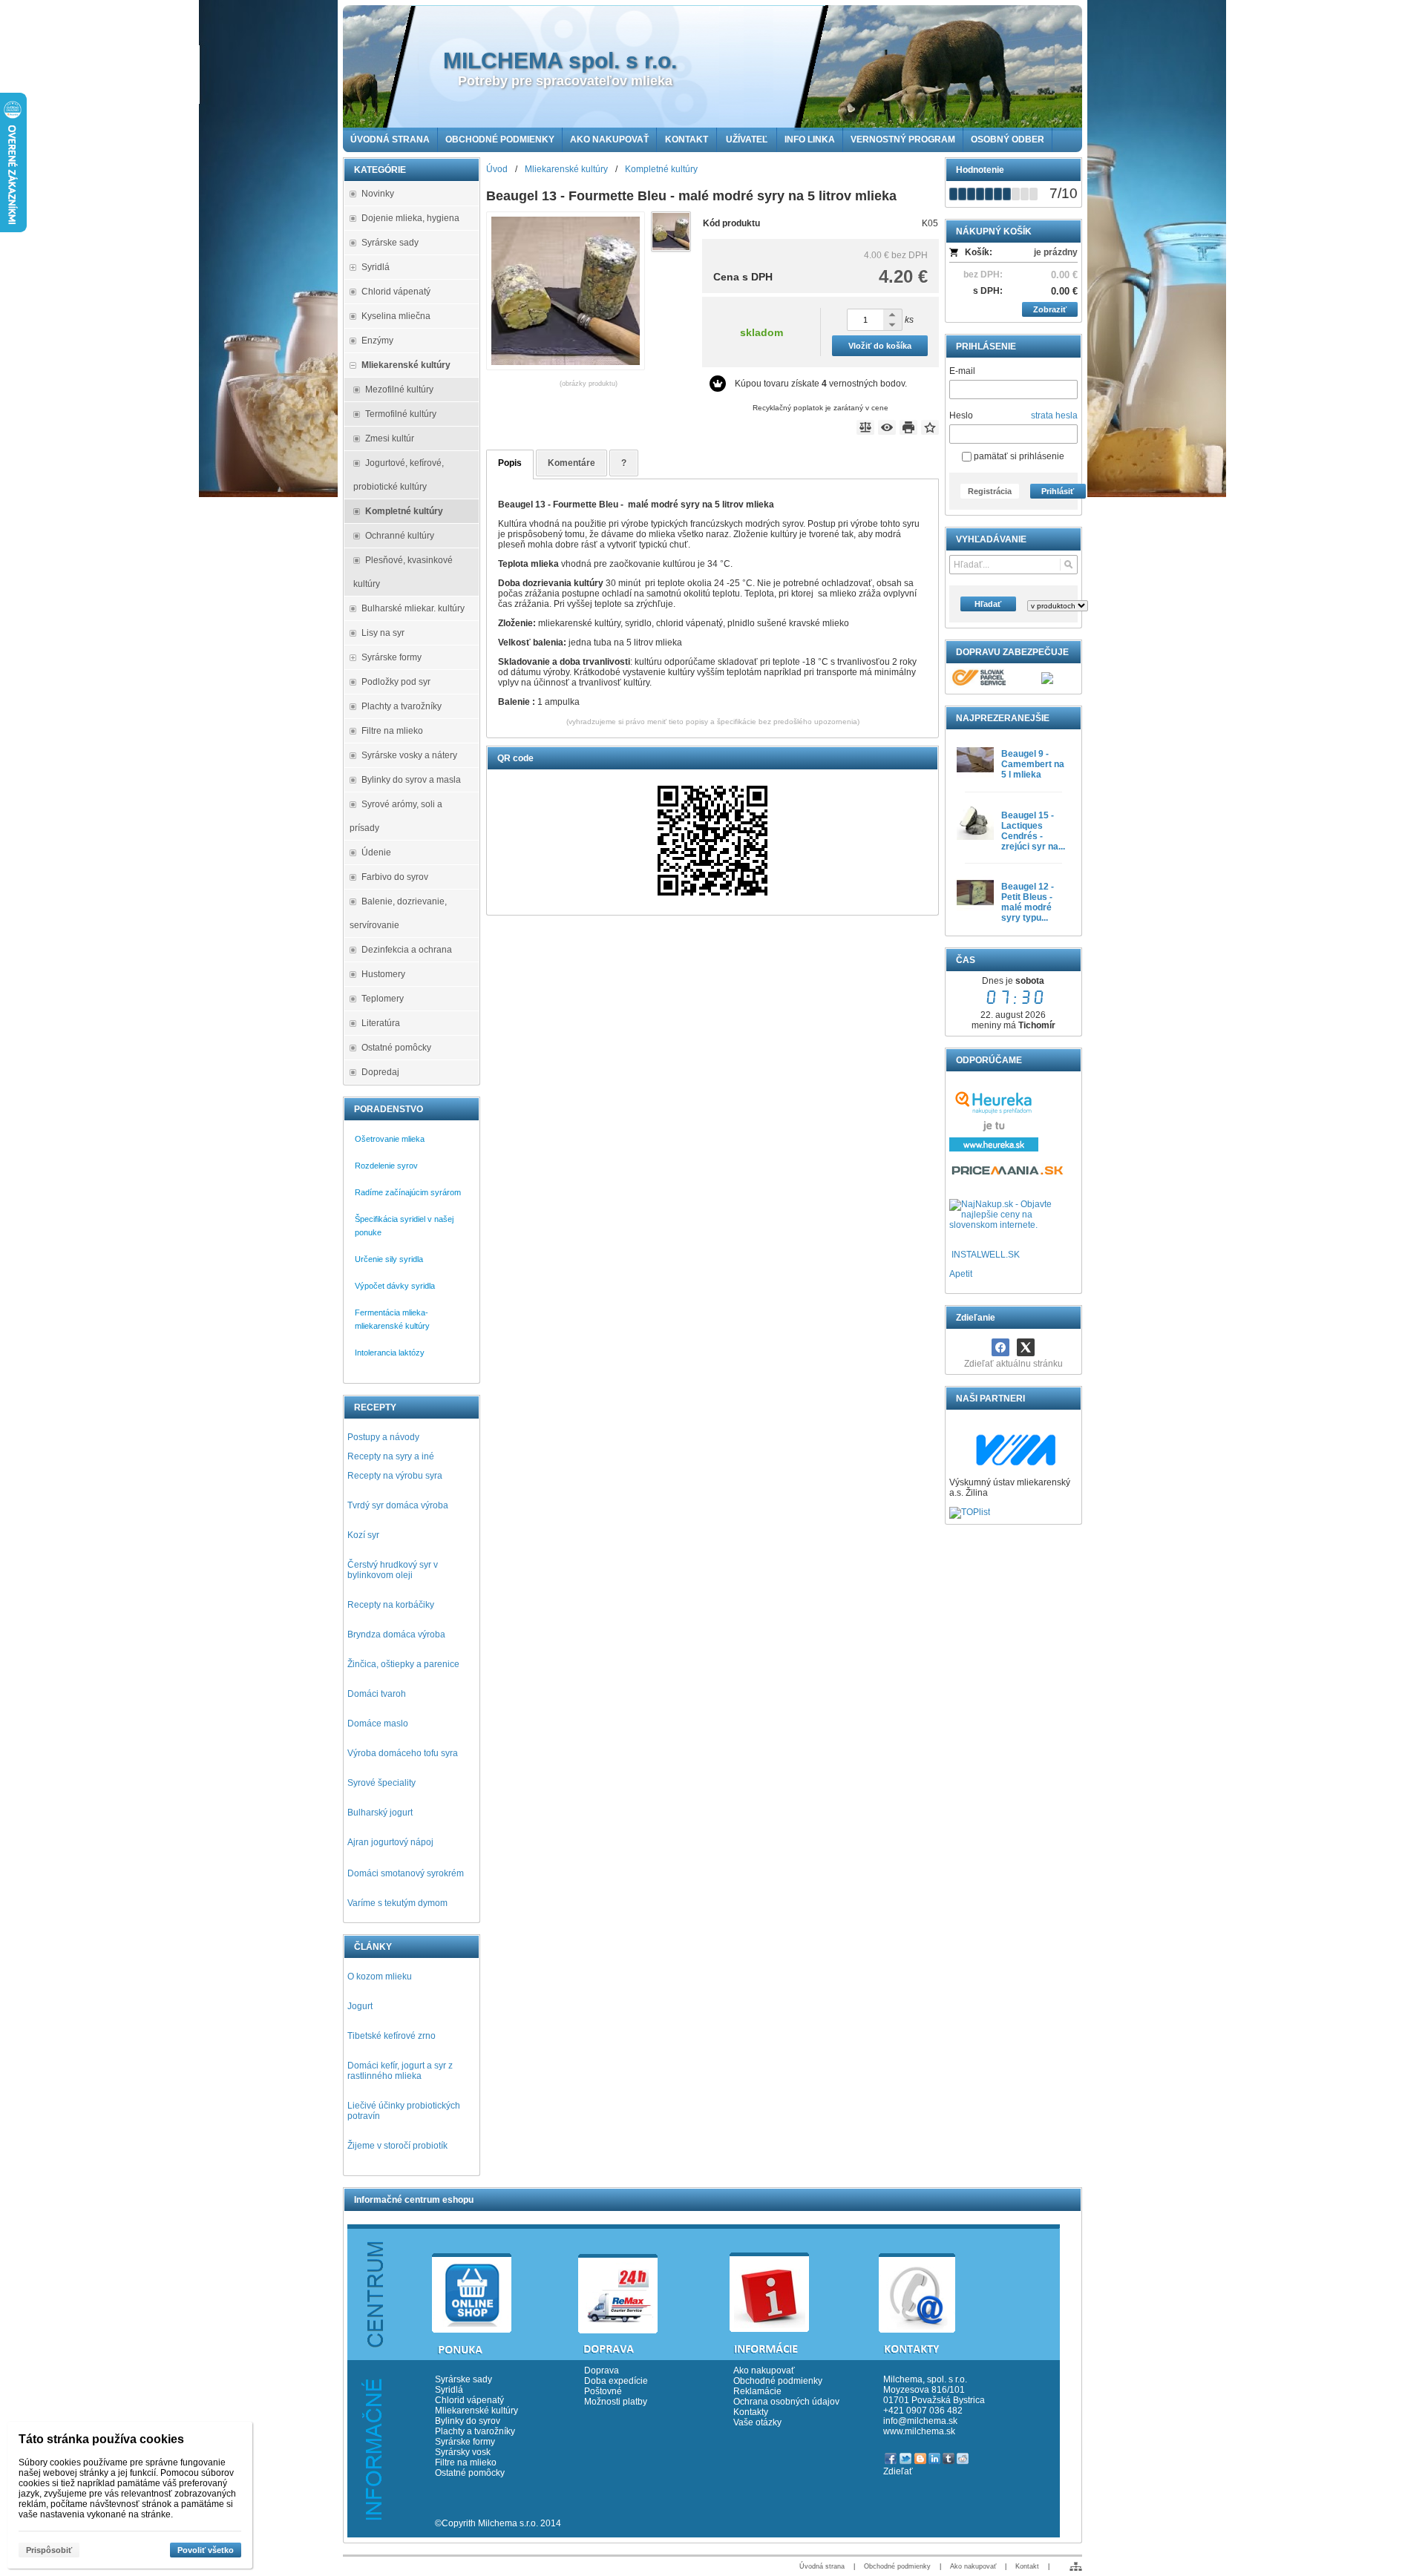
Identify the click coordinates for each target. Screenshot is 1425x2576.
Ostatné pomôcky (470, 2473)
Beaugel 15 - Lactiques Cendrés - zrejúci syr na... (1033, 831)
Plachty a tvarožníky (475, 2431)
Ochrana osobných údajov (786, 2402)
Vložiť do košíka (880, 346)
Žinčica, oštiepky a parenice (403, 1664)
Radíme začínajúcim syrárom (408, 1192)
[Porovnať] (865, 427)
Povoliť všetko (206, 2550)
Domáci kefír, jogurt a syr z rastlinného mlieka (400, 2071)
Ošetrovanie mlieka (390, 1139)
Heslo (961, 415)
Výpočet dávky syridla (395, 1286)
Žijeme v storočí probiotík (397, 2146)
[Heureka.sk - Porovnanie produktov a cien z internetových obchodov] (994, 1149)
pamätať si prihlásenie (1018, 456)
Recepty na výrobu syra (395, 1476)
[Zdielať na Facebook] (1000, 1347)
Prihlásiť (1058, 491)
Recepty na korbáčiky (391, 1605)
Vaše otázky (757, 2422)
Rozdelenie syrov (386, 1166)
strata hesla (1054, 415)
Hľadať (988, 604)
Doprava (602, 2370)
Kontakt (1027, 2566)
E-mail (962, 371)
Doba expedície (616, 2381)
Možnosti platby (616, 2402)
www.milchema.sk (919, 2431)
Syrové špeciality (381, 1783)
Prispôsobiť (49, 2550)
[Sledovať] (887, 427)
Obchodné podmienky (778, 2381)
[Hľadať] (1068, 565)
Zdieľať (898, 2471)
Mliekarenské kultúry (476, 2411)
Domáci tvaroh (377, 1694)
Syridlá (449, 2390)
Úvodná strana (822, 2566)
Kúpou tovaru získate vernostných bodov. (821, 384)
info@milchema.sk (920, 2421)
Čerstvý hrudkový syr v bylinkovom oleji (393, 1570)
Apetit (961, 1274)
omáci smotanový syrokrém (409, 1873)
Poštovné (603, 2391)
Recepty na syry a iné (391, 1456)
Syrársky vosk (463, 2452)
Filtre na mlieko (466, 2462)
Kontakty (751, 2412)
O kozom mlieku (380, 1977)
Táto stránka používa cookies (101, 2439)
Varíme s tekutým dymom (397, 1903)
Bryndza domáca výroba (396, 1634)
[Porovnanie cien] (1008, 1174)
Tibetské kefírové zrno (392, 2036)
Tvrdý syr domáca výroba (398, 1505)
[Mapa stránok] (1076, 2566)
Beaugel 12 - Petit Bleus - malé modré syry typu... (1028, 902)
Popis (510, 463)
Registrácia (990, 491)
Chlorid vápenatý (469, 2400)
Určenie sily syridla (389, 1259)
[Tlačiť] (908, 427)
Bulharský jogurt (380, 1813)
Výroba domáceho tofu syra (403, 1753)
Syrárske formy (466, 2442)
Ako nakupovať (764, 2370)
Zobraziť (1050, 309)
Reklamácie (757, 2391)
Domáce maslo (378, 1724)
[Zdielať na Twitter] (1026, 1347)
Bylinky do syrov (468, 2421)
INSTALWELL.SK (986, 1255)
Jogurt (360, 2006)
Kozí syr (363, 1535)
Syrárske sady (463, 2379)
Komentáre (571, 463)
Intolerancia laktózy (390, 1353)
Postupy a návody (383, 1437)
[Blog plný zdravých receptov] (950, 1255)
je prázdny (1056, 252)
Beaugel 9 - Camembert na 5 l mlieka (1033, 764)
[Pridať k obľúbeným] (930, 427)
